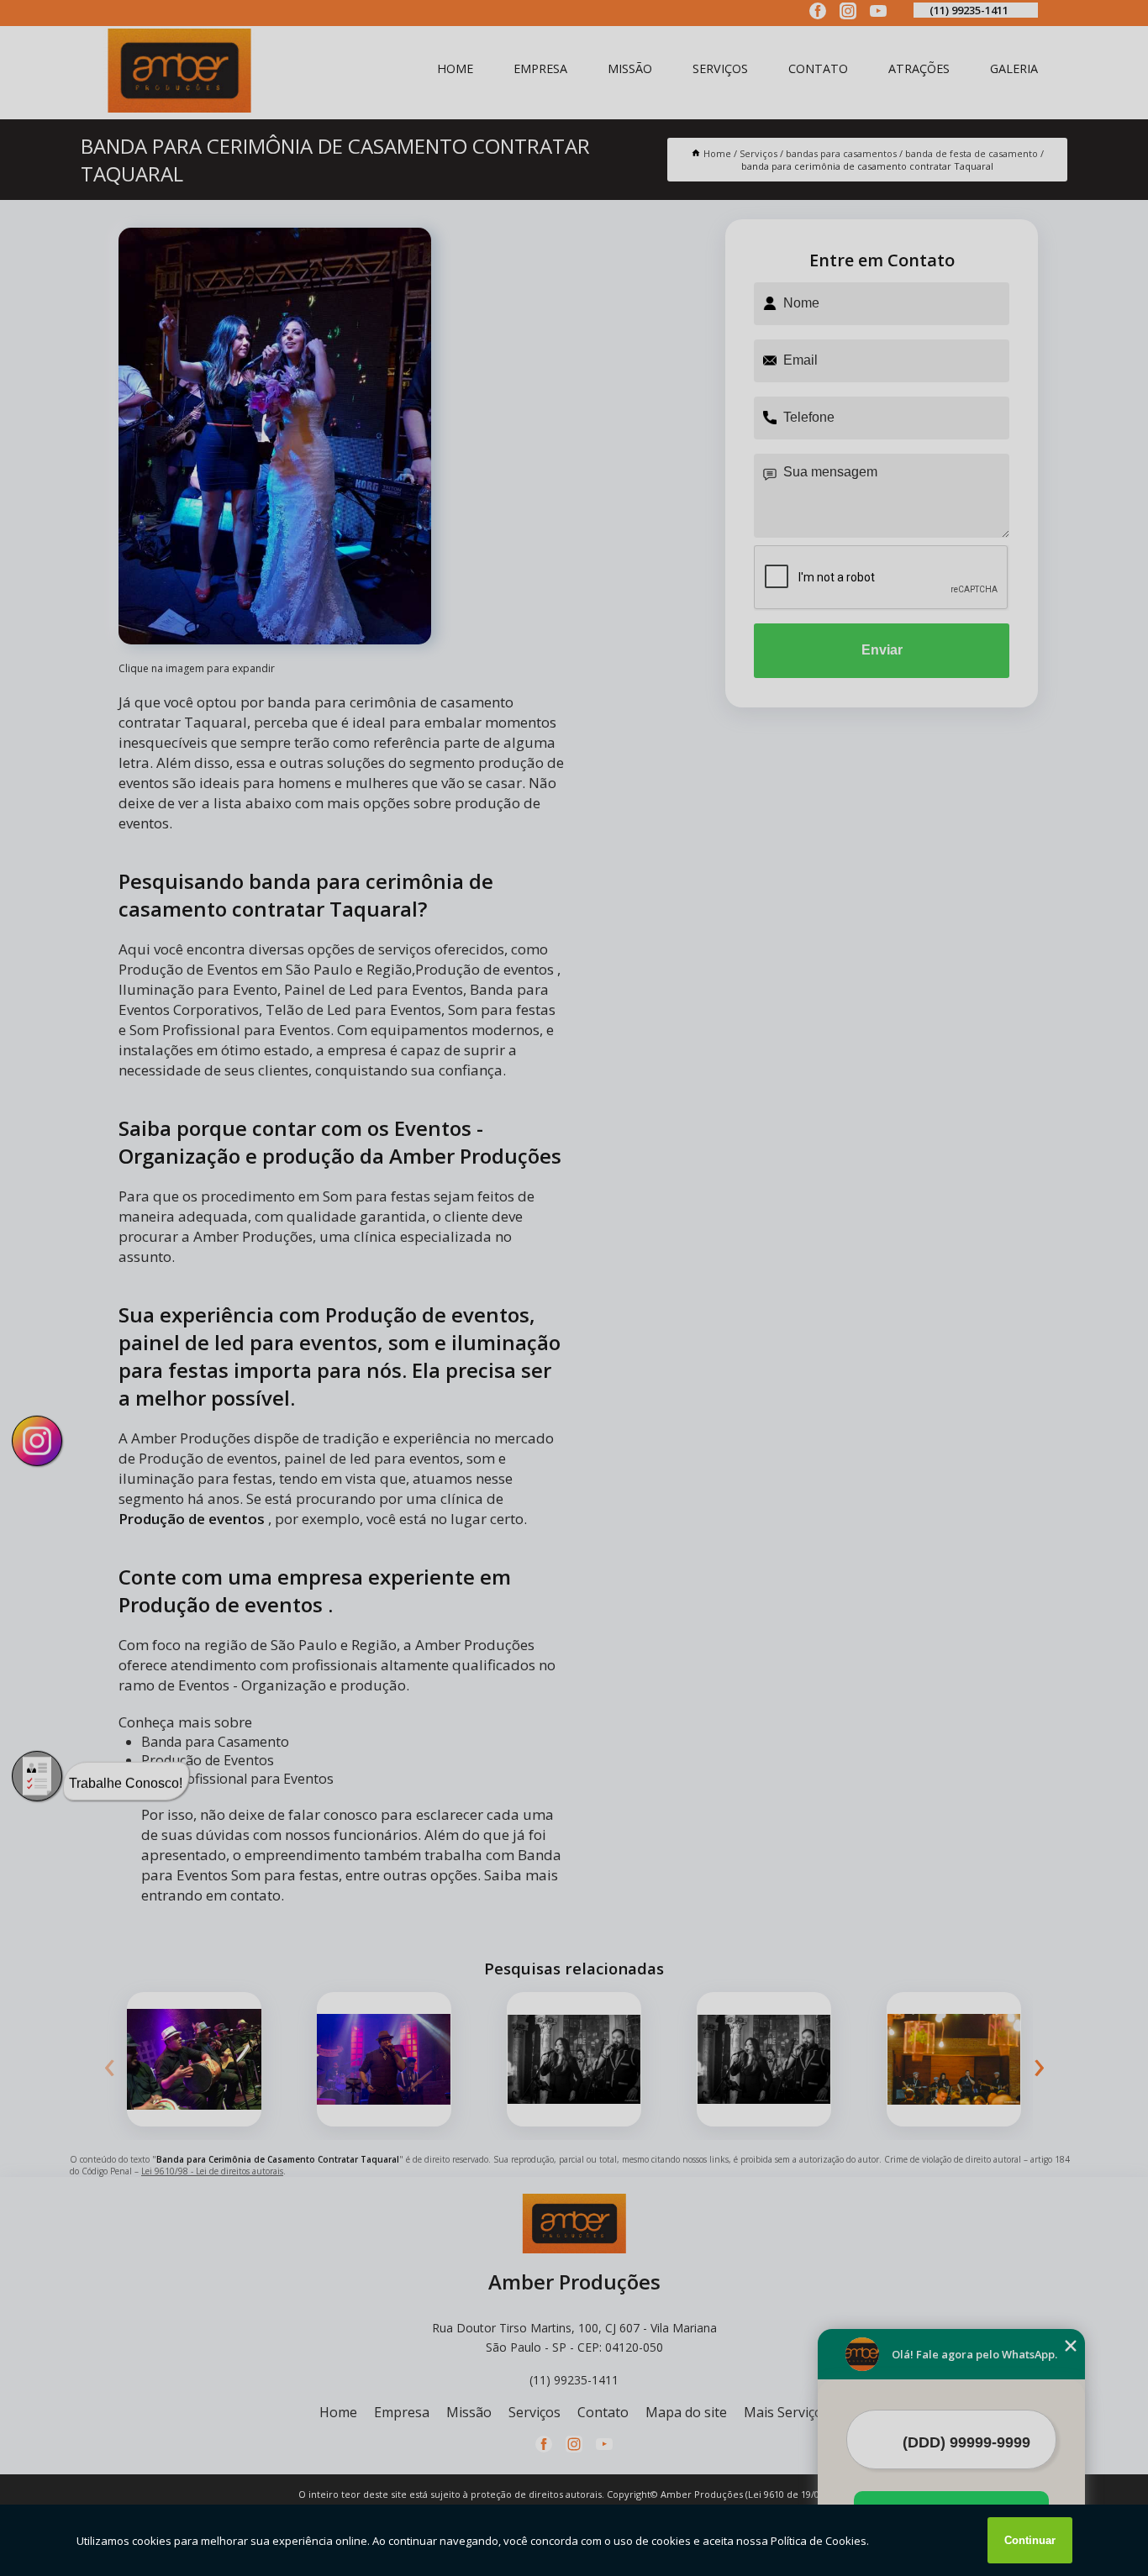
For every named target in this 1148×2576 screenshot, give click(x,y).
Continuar (1030, 2540)
